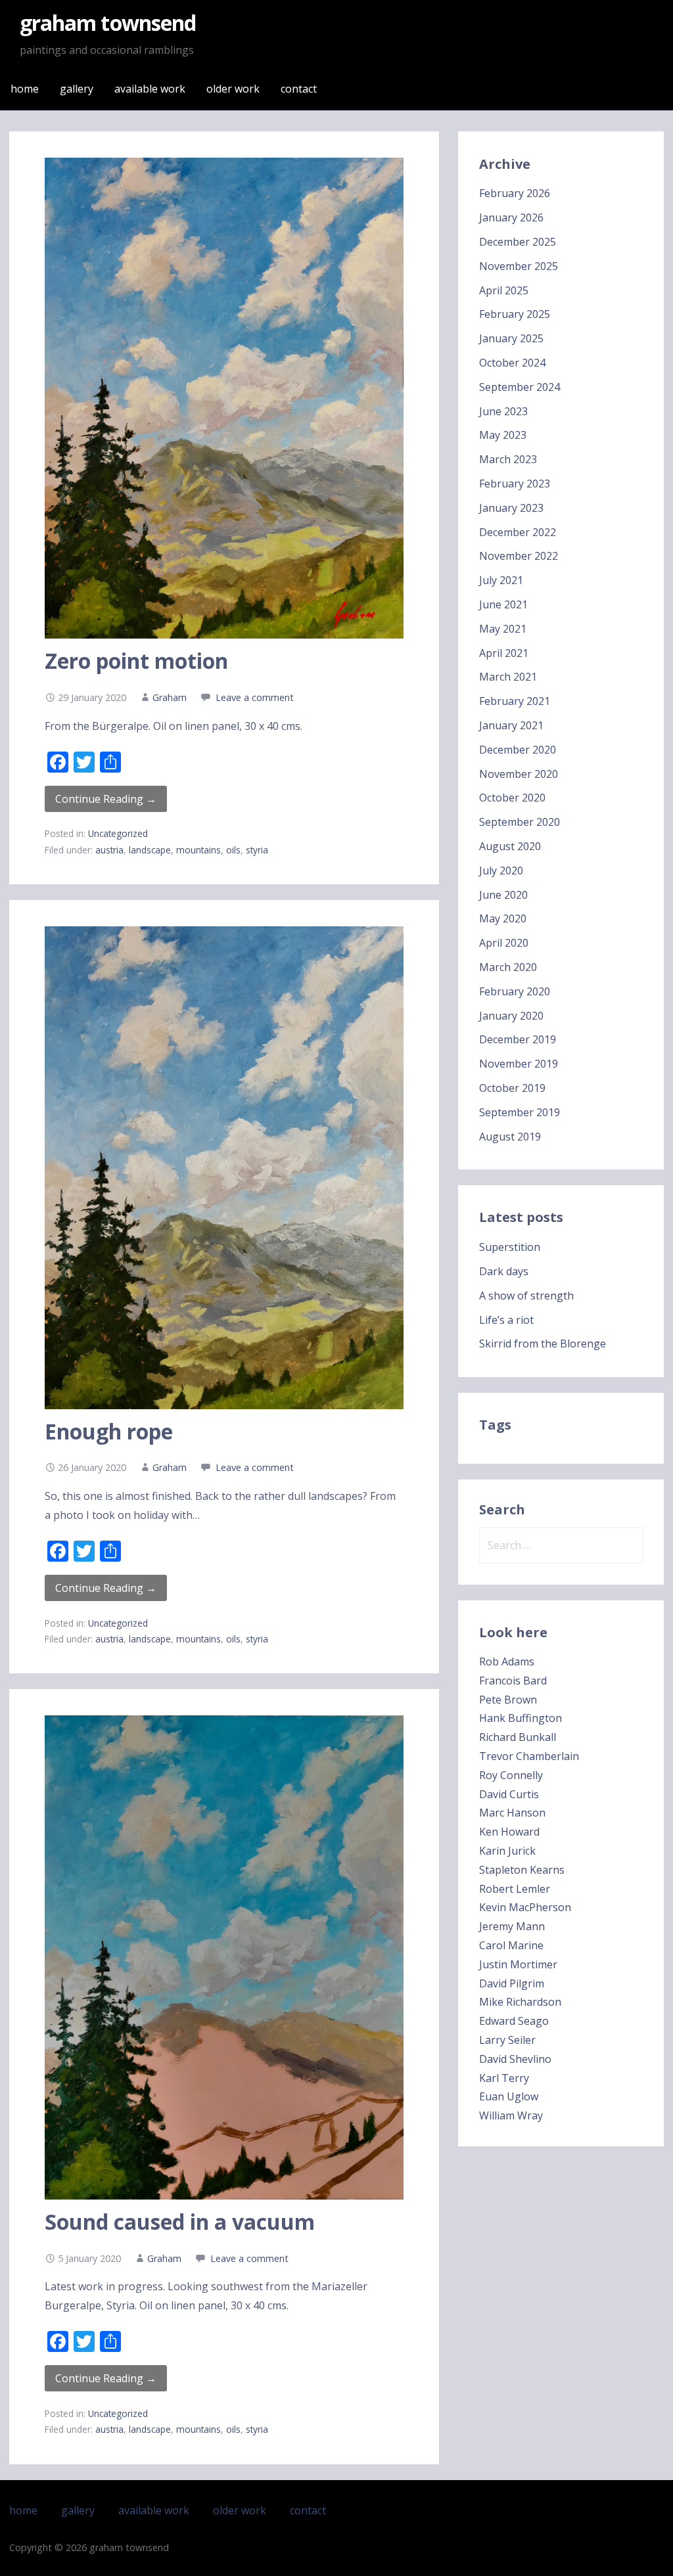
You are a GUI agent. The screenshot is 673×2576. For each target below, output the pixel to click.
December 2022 (518, 532)
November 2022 (519, 556)
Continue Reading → (106, 799)
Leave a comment (255, 697)
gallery (77, 89)
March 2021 (508, 677)
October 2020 (512, 798)
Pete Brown (508, 1700)
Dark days (504, 1271)
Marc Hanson (512, 1813)
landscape (150, 850)
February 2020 (515, 991)
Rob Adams (507, 1661)
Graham (170, 697)
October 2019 (512, 1088)
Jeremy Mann (512, 1926)
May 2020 (503, 918)
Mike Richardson (520, 2002)
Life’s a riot (506, 1320)
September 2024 (520, 387)
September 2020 (520, 822)
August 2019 (510, 1137)
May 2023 (503, 435)
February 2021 (515, 701)
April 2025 (504, 290)
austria (109, 850)
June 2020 (503, 895)
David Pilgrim (512, 1983)
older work (233, 89)
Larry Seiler (507, 2040)
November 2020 (519, 774)
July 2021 (501, 580)
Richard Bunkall (518, 1737)
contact (299, 89)
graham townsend (108, 23)
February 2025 (515, 314)
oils (233, 850)
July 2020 (501, 870)
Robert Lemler (515, 1889)
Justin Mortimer (518, 1964)
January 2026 (511, 217)
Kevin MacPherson (525, 1907)
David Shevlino (515, 2059)
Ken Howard (509, 1832)
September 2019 (520, 1112)
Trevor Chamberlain (529, 1756)
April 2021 (504, 653)
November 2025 (519, 266)
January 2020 (511, 1016)
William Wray (511, 2115)
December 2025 (518, 242)
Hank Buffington (521, 1718)
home (25, 89)
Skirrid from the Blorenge (543, 1344)
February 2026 (515, 193)
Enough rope (109, 1431)
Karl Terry (504, 2078)
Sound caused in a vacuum (180, 2222)
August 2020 (510, 846)
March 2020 (508, 967)
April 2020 (504, 943)
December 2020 (518, 750)
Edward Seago (514, 2021)
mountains (198, 850)
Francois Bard (513, 1681)
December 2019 (518, 1039)
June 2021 (503, 604)
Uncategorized (118, 833)
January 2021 (511, 725)
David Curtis (509, 1794)
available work (150, 89)
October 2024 (512, 363)
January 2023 (511, 508)
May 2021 (503, 629)
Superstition (510, 1247)
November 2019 (519, 1064)
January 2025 (511, 338)
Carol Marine (511, 1945)
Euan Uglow (509, 2096)
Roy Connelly (511, 1775)
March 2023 (508, 459)
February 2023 (515, 484)
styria (257, 850)
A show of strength (526, 1296)
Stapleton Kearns (522, 1870)
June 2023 (503, 411)
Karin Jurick (507, 1851)
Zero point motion (136, 661)
